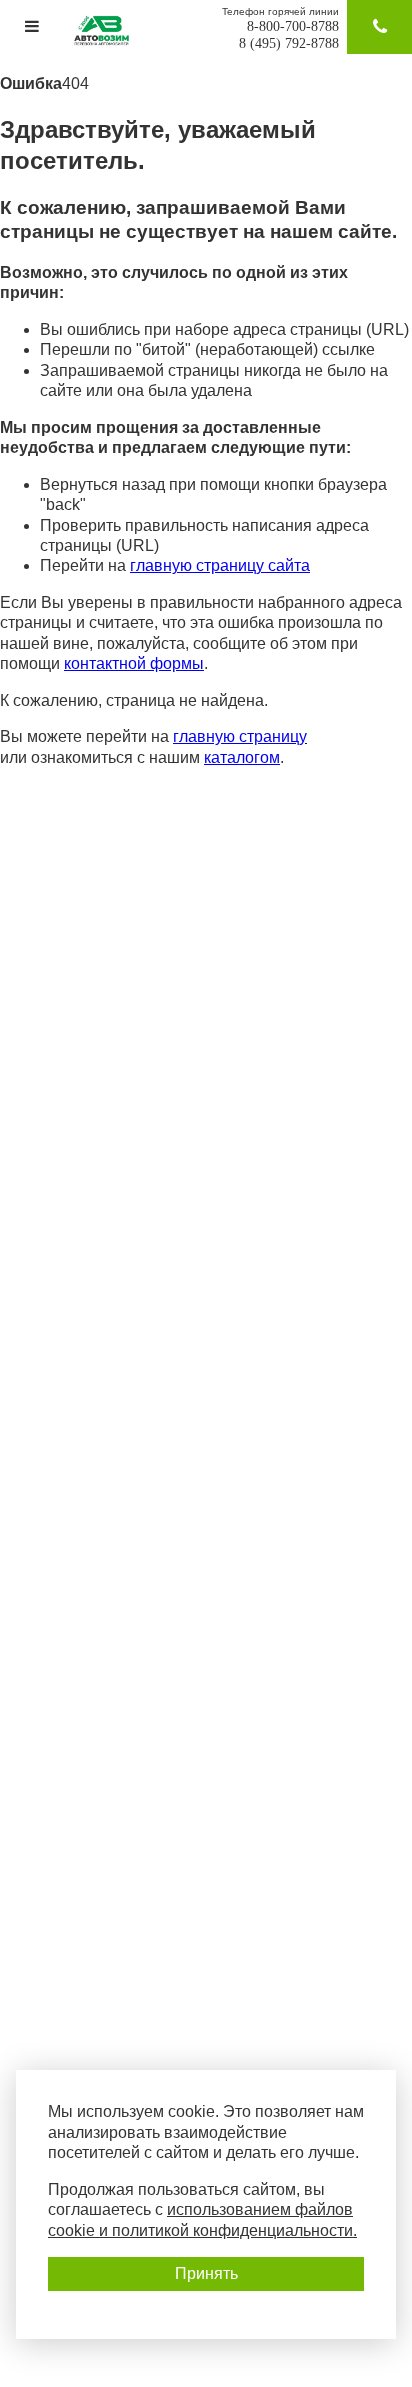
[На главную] (107, 30)
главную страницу (240, 736)
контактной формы (134, 663)
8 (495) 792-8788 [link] (289, 43)
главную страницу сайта (220, 565)
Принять (206, 2273)
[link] (32, 27)
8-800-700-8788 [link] (293, 26)
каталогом (242, 757)
